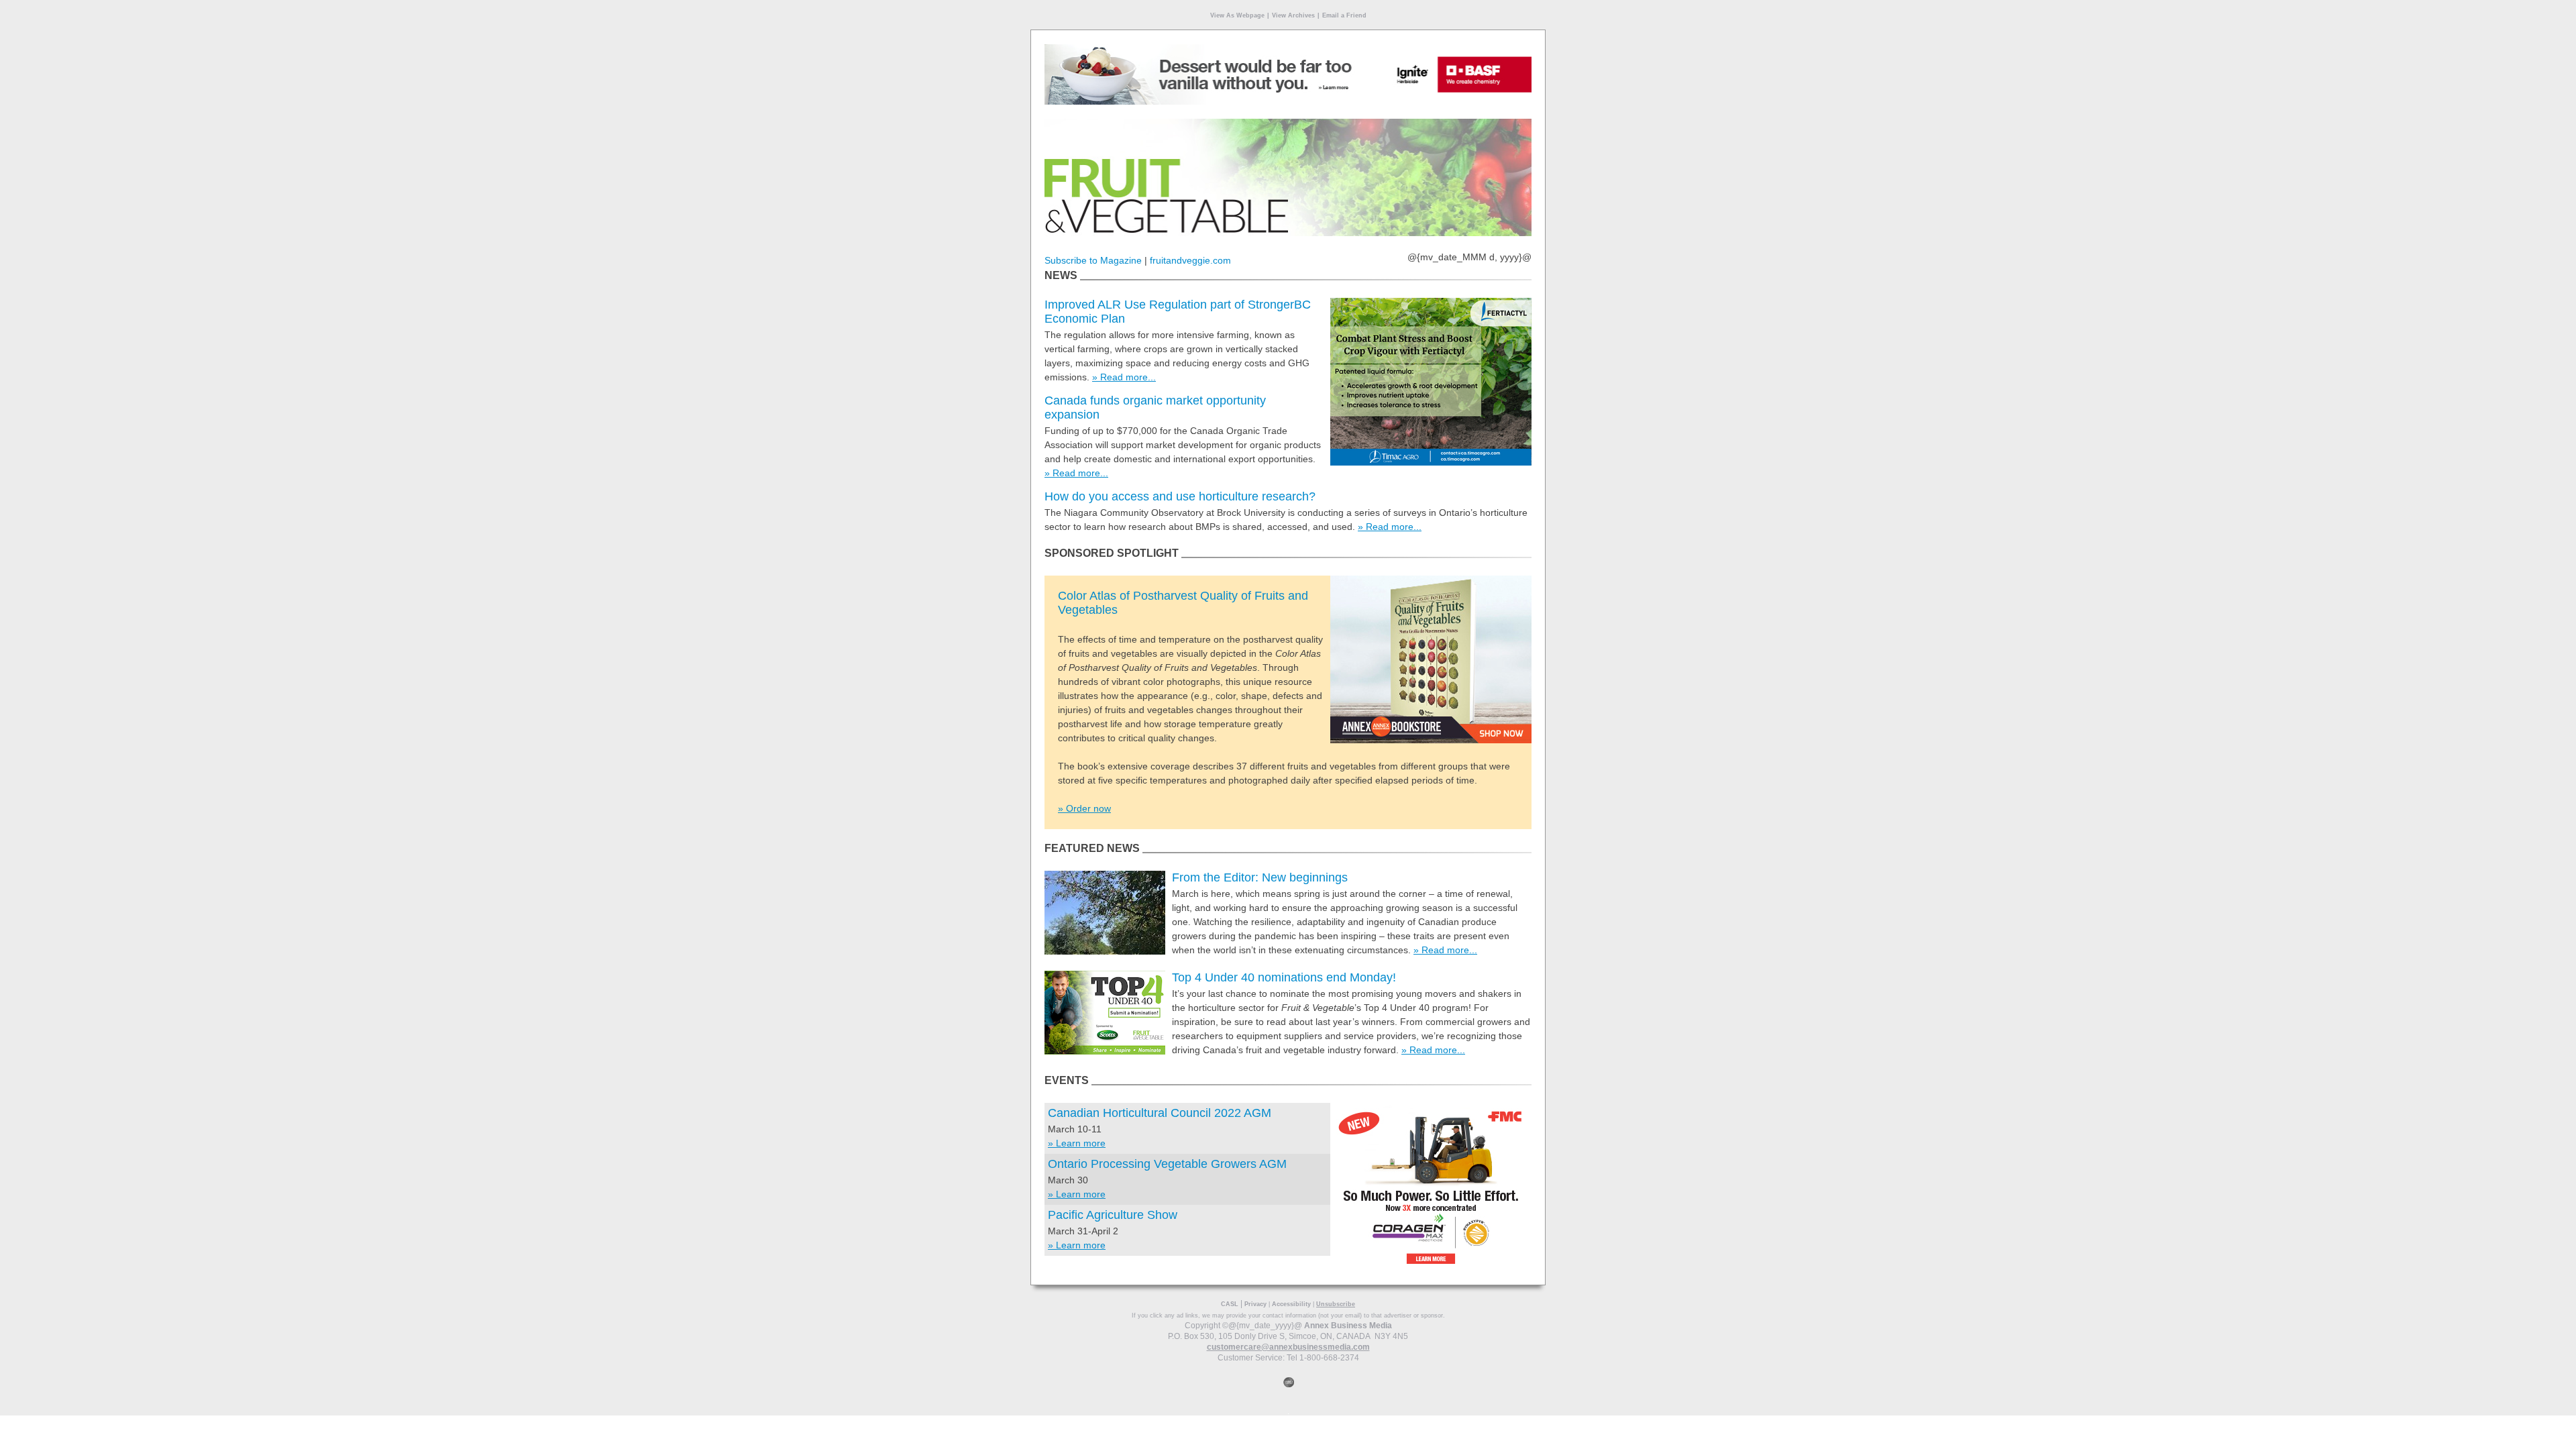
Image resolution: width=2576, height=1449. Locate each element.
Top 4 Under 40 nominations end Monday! (1284, 977)
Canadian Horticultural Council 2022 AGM (1160, 1113)
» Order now (1084, 808)
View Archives (1293, 15)
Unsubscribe (1336, 1304)
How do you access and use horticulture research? (1180, 496)
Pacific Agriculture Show (1113, 1215)
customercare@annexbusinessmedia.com (1288, 1347)
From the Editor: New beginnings (1260, 877)
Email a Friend (1344, 15)
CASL (1230, 1304)
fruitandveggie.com (1190, 260)
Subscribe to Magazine (1093, 260)
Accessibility (1291, 1304)
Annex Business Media (1348, 1326)
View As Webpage (1237, 15)
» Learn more (1077, 1143)
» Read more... (1124, 377)
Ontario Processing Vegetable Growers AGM (1167, 1164)
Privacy (1255, 1304)
